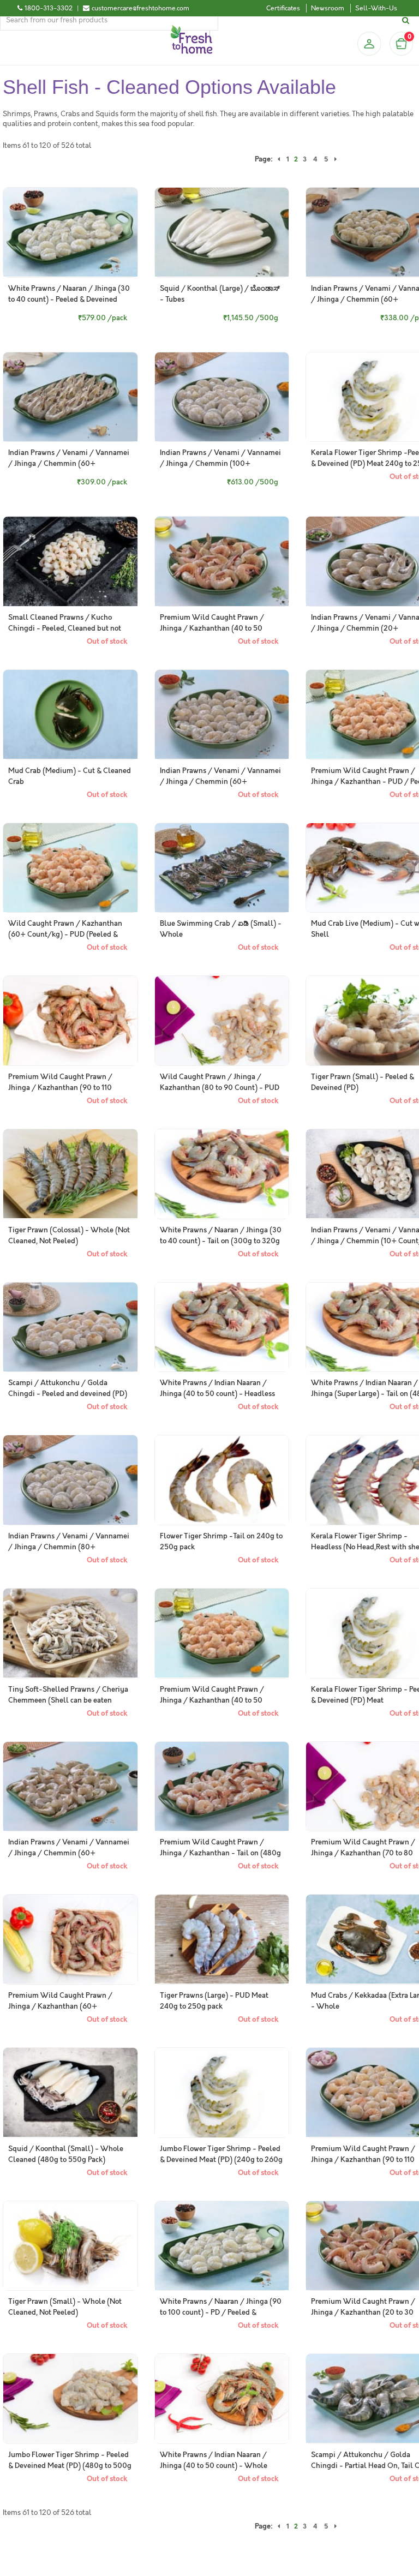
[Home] (191, 29)
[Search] (407, 20)
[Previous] (279, 159)
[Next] (336, 159)
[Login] (369, 44)
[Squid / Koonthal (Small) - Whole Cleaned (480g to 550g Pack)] (70, 2093)
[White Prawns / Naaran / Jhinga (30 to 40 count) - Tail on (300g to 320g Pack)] (222, 1174)
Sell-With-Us (376, 8)
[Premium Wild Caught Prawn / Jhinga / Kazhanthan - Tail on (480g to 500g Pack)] (222, 1787)
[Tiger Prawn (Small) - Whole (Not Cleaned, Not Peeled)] (70, 2246)
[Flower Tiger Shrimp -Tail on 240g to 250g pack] (222, 1480)
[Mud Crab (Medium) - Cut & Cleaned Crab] (70, 715)
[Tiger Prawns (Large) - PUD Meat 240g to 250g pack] (222, 1939)
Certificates (283, 8)
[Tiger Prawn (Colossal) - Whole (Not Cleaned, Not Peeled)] (70, 1174)
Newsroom (328, 8)
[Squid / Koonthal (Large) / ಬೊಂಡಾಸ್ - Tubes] (222, 232)
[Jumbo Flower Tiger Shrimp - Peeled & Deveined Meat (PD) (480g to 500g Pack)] (70, 2399)
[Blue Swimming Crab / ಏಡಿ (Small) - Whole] (222, 868)
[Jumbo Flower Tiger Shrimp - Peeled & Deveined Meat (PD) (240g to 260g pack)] (222, 2093)
